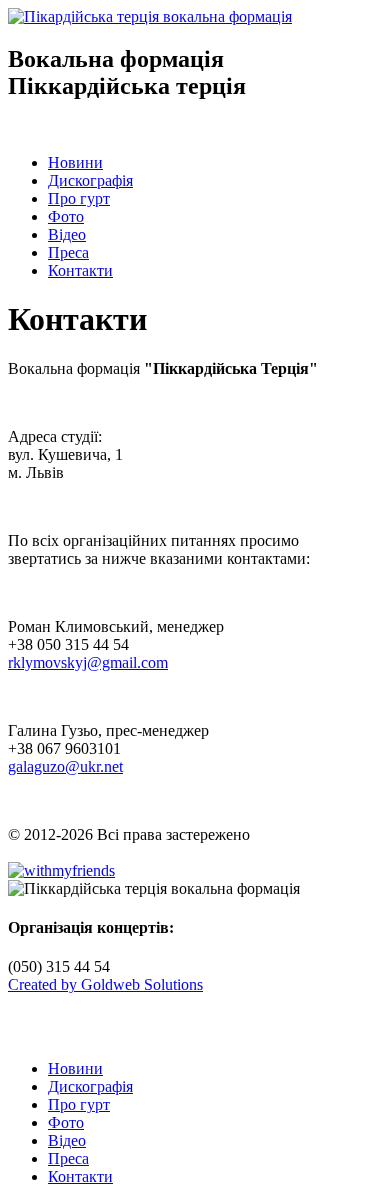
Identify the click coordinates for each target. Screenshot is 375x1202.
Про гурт (79, 198)
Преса (68, 252)
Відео (67, 234)
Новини (75, 162)
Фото (66, 216)
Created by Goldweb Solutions (105, 984)
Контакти (80, 270)
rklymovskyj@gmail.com (88, 662)
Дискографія (90, 180)
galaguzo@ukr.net (65, 766)
